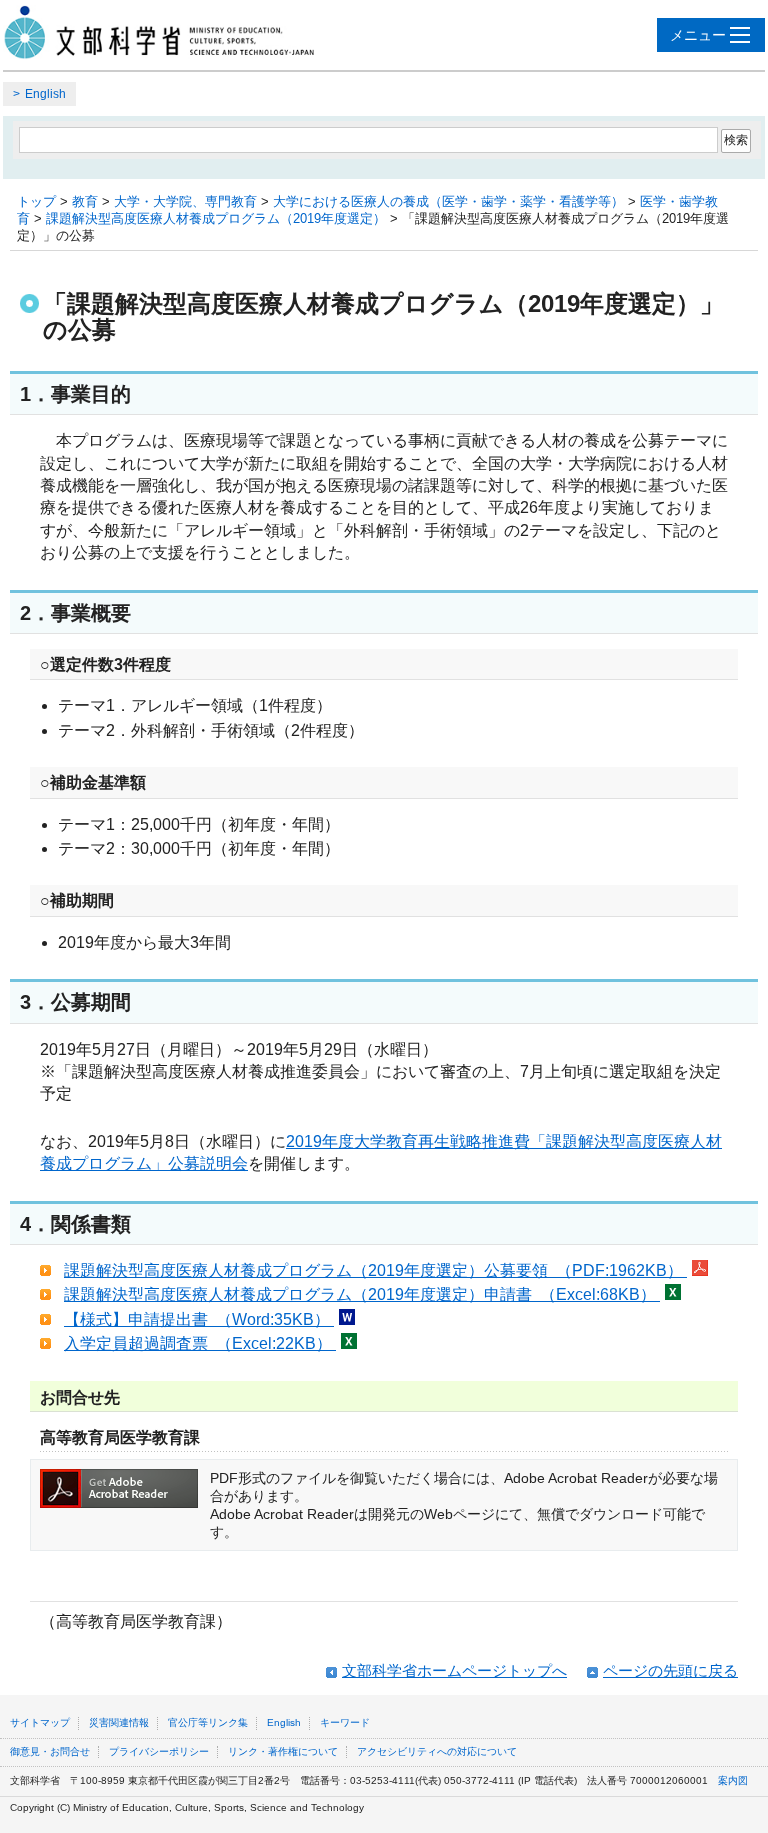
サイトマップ (40, 1722)
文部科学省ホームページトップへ (454, 1670)
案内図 (733, 1780)
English (45, 94)
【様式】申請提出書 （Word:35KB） (199, 1319)
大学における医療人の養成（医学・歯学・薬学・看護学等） (448, 201)
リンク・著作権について (283, 1751)
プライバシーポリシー (159, 1751)
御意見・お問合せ (50, 1751)
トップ (36, 201)
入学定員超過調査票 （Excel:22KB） (200, 1343)
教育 (85, 201)
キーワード (345, 1722)
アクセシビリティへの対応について (437, 1751)
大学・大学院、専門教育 (185, 201)
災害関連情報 (119, 1722)
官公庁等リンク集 (208, 1722)
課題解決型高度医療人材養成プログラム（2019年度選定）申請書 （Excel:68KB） (362, 1294)
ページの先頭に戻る (670, 1670)
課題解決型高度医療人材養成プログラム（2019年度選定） (216, 218)
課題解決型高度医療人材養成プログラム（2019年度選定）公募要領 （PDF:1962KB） (375, 1270)
